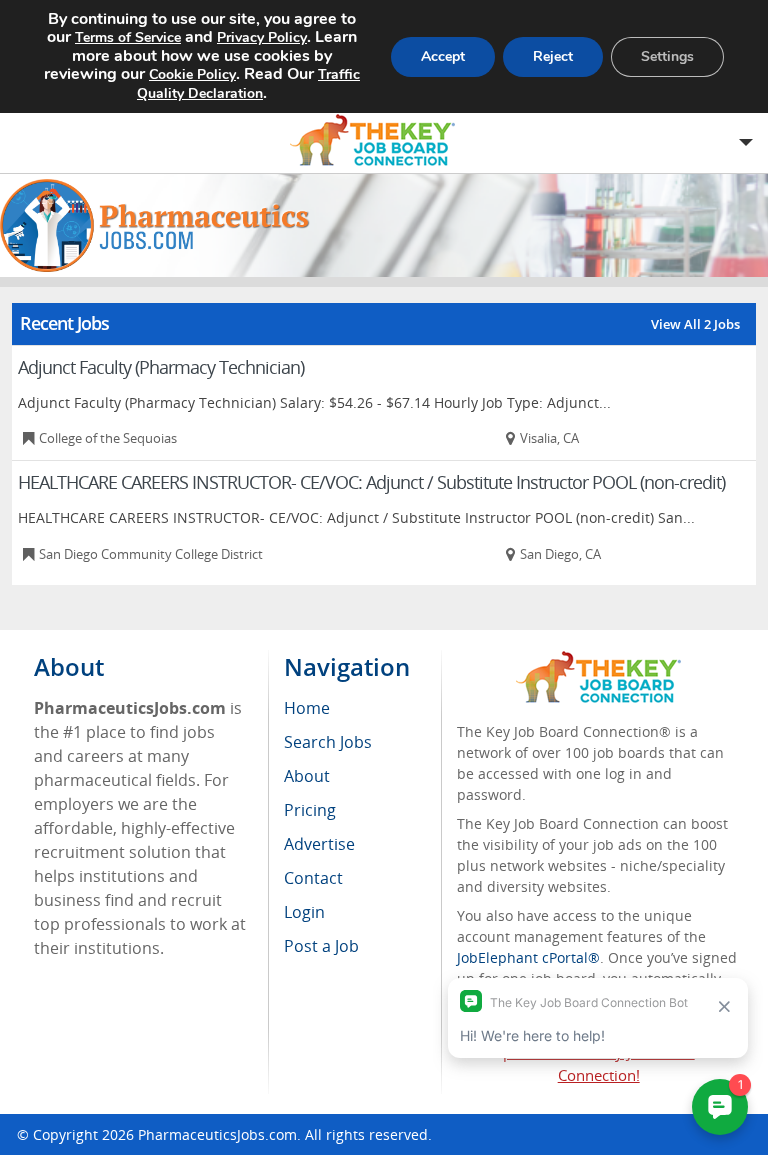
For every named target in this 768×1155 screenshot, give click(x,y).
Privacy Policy (262, 37)
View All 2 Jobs (695, 324)
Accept (443, 56)
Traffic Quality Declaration (248, 84)
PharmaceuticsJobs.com (217, 1134)
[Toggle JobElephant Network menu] (379, 140)
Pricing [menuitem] (310, 810)
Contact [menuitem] (313, 878)
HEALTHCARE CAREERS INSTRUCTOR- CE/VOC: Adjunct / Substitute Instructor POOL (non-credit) (371, 482)
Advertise (319, 844)
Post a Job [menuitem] (321, 946)
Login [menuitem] (304, 912)
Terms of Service (128, 37)
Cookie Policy (192, 74)
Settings (667, 56)
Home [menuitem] (307, 708)
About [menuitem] (307, 776)
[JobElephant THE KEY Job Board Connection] (598, 660)
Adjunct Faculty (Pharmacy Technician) (161, 367)
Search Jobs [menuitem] (328, 742)
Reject (553, 56)
